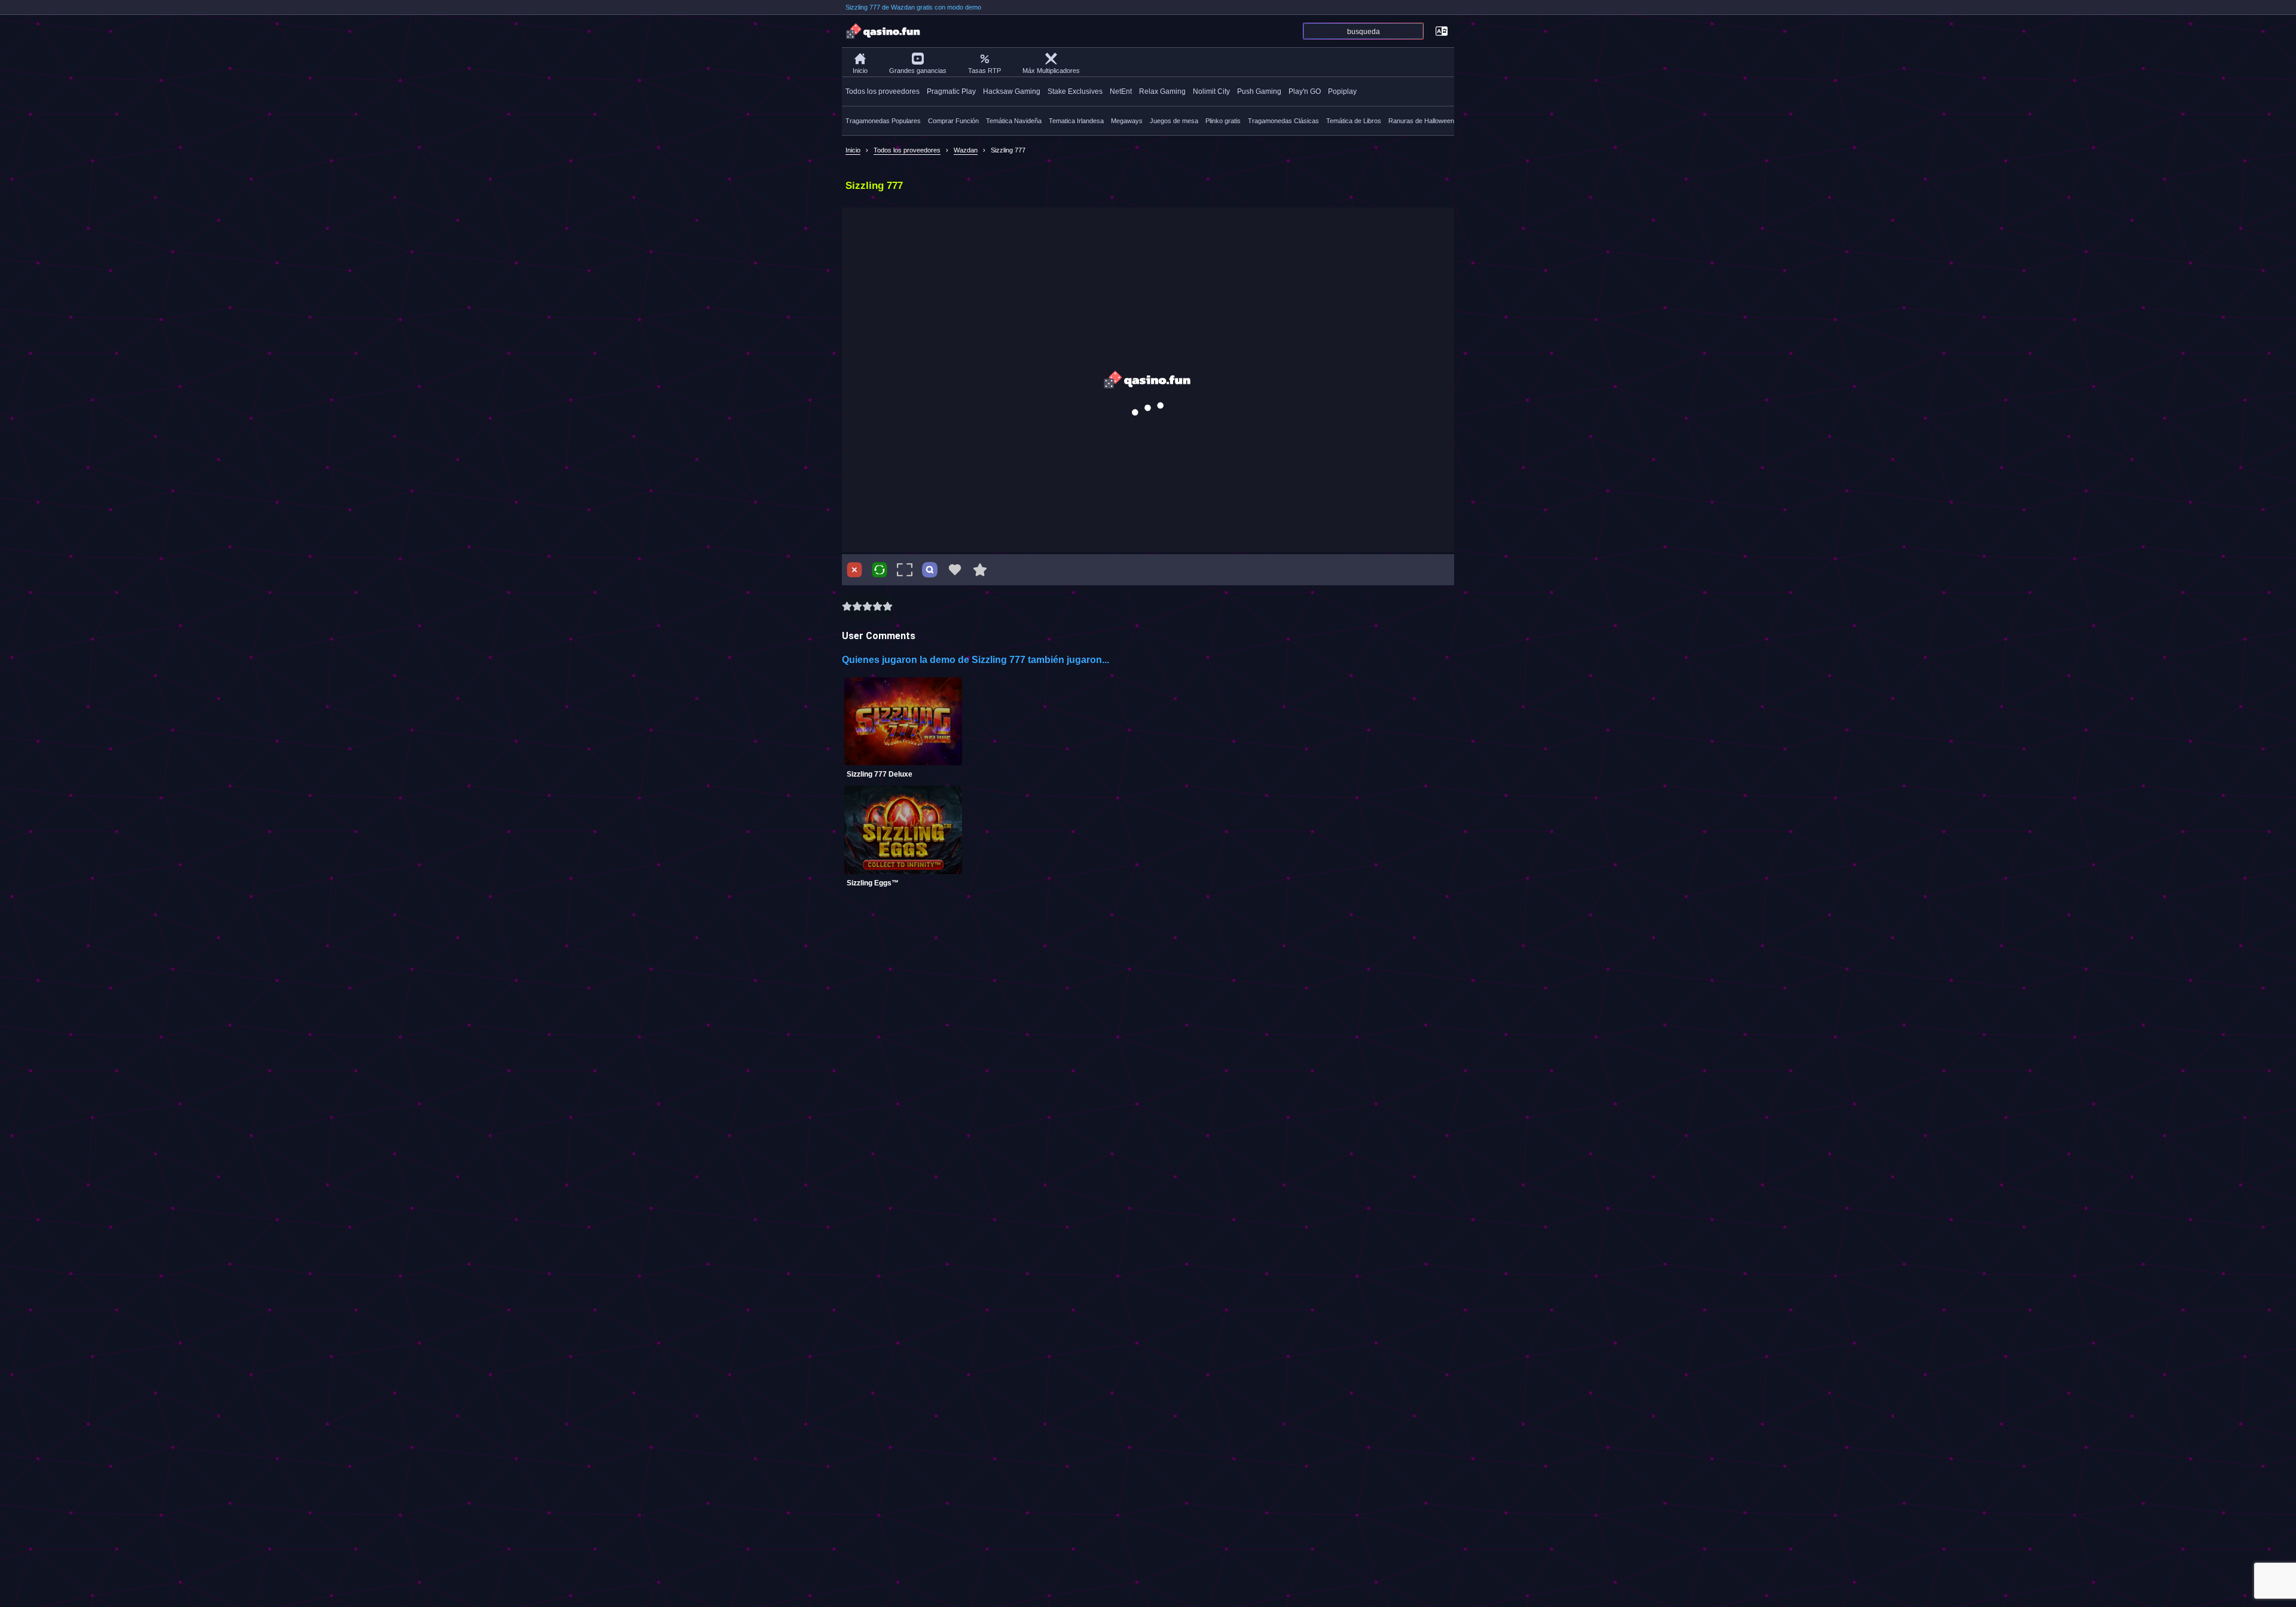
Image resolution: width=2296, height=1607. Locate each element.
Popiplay (1342, 91)
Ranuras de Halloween (1421, 121)
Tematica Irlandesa (1076, 121)
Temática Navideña (1014, 121)
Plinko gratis (1223, 121)
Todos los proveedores (883, 91)
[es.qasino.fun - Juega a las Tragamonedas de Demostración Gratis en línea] (884, 31)
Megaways (1127, 121)
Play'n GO (1305, 91)
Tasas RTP (984, 71)
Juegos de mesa (1174, 121)
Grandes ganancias (918, 71)
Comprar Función (953, 121)
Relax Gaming (1162, 91)
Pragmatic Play (951, 91)
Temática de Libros (1354, 121)
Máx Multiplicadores (1051, 71)
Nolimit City (1211, 91)
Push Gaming (1259, 91)
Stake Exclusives (1075, 91)
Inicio (860, 71)
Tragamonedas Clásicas (1283, 121)
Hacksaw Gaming (1012, 91)
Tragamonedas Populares (883, 121)
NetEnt (1121, 91)
